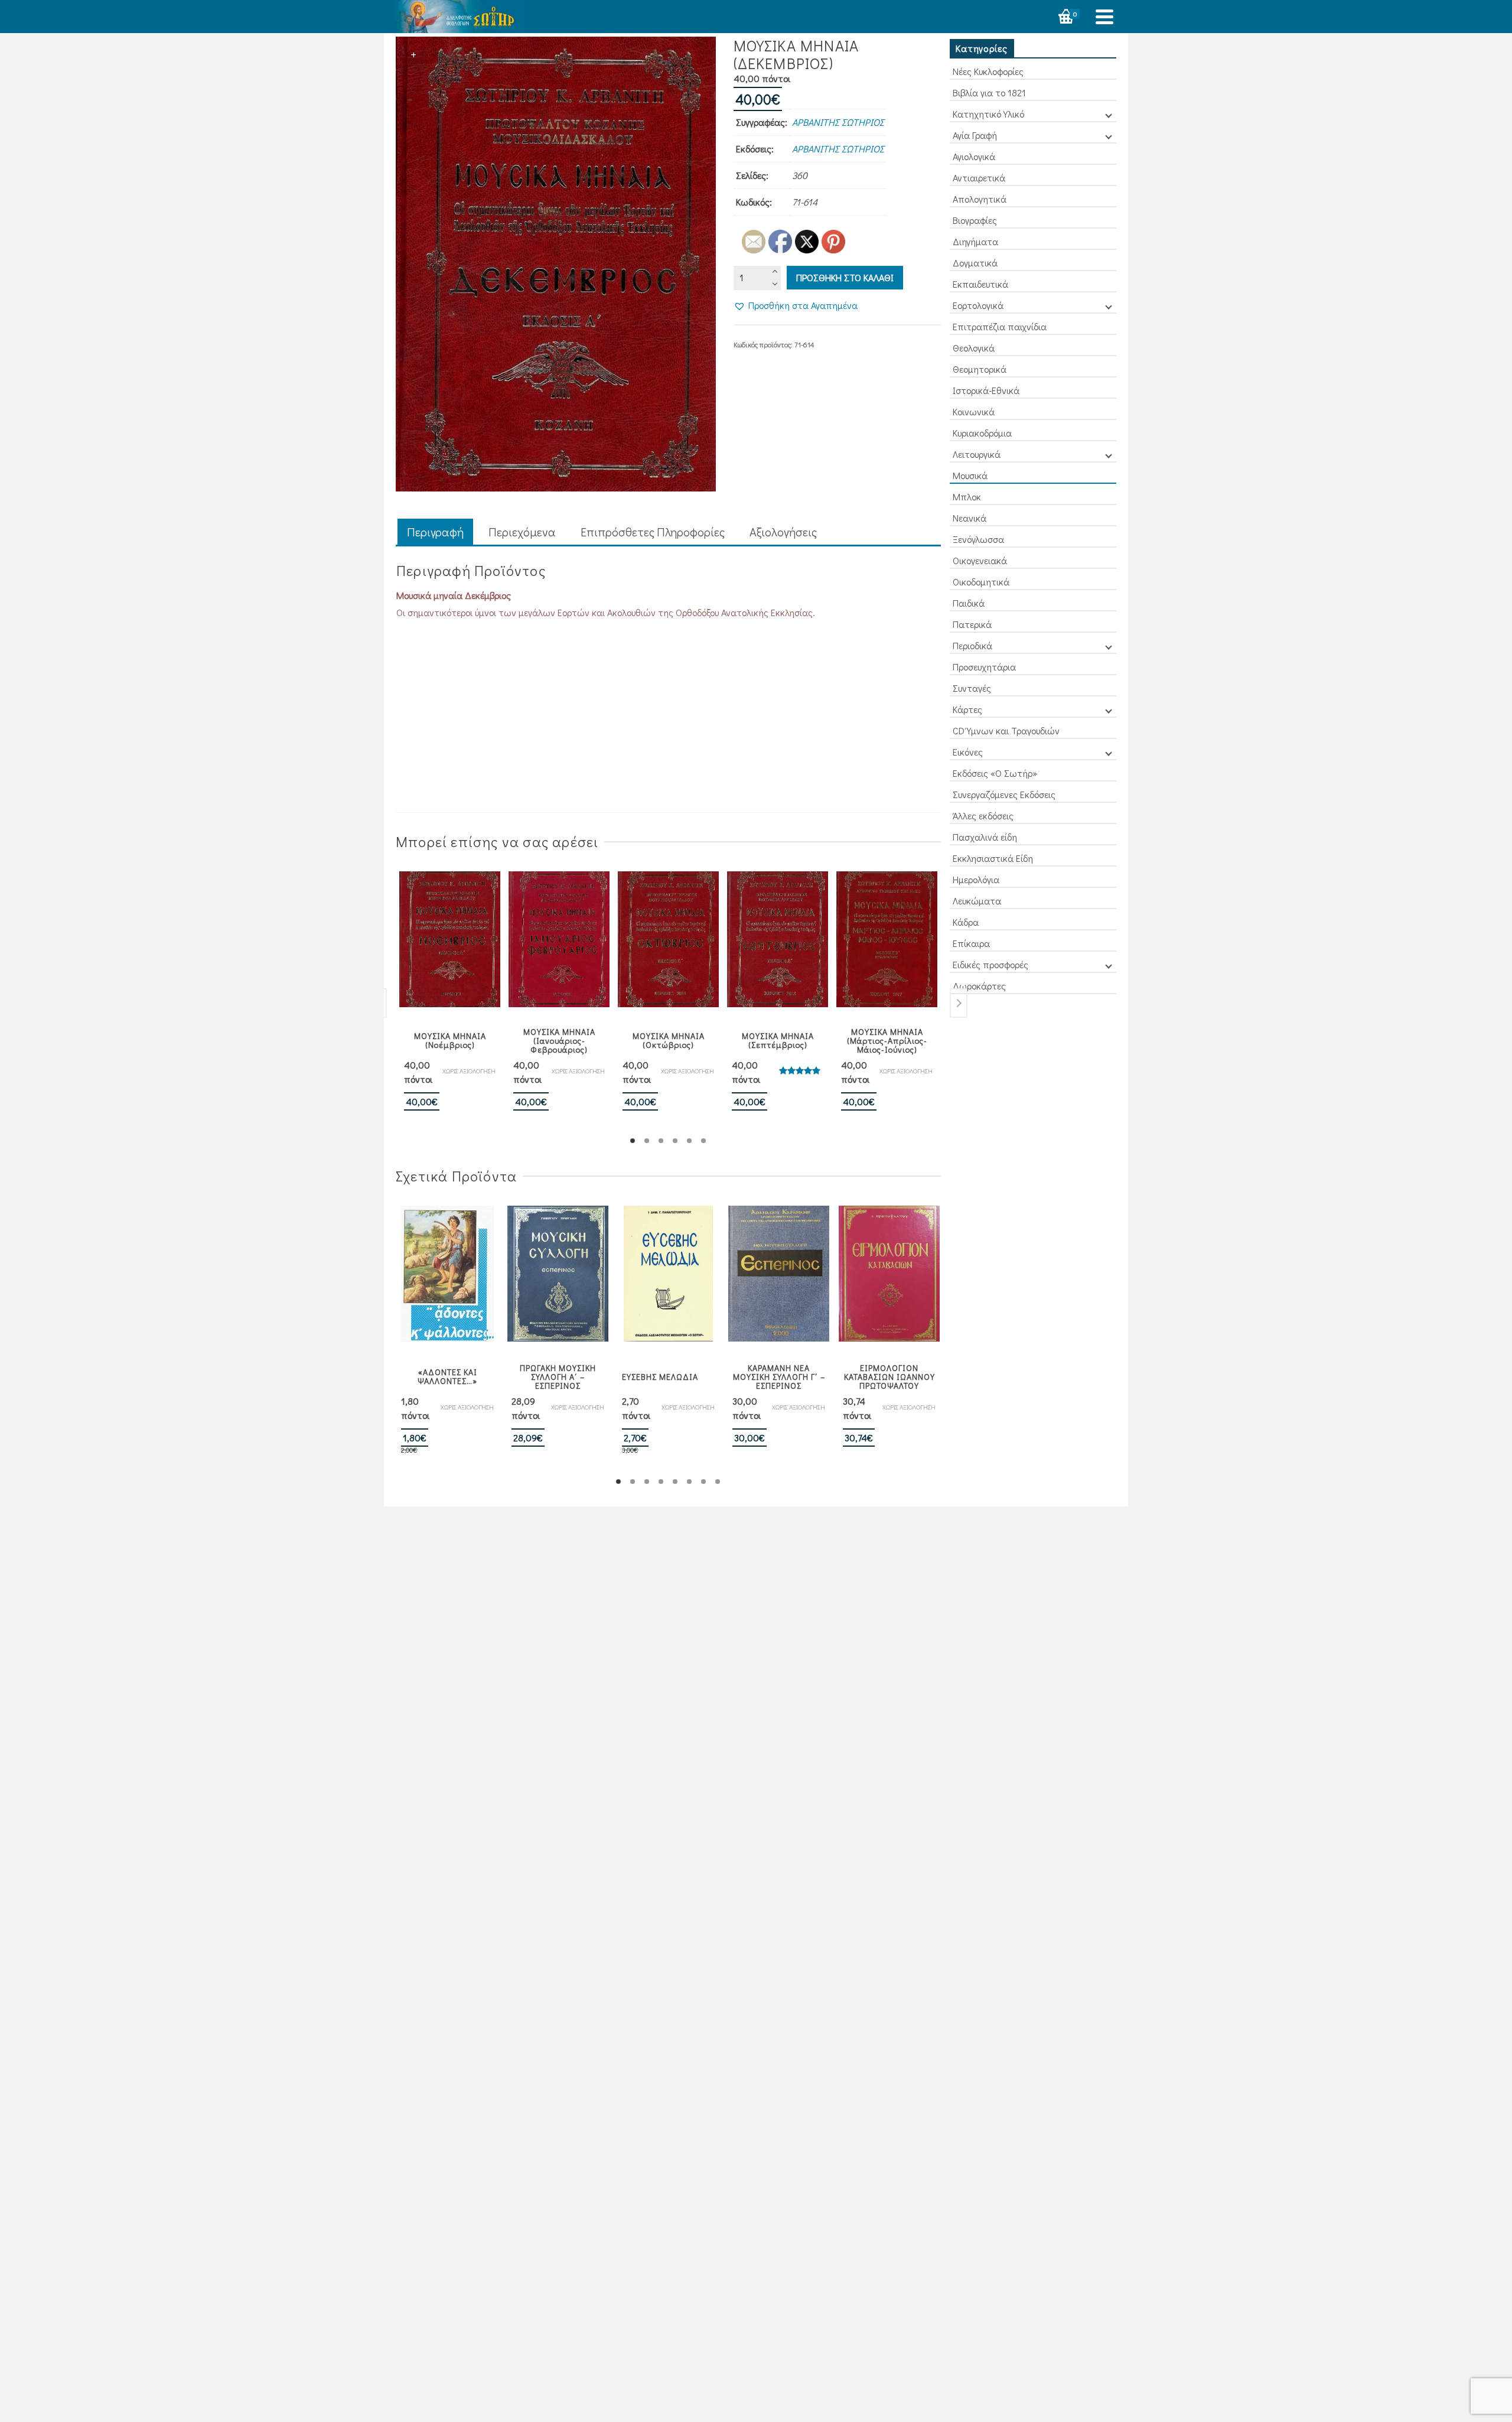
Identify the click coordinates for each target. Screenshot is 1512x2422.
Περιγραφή (435, 532)
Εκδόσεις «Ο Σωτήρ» (995, 773)
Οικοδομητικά (981, 582)
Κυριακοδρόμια (982, 433)
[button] (796, 305)
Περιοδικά (972, 645)
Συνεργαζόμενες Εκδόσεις (1004, 794)
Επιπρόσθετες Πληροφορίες (653, 532)
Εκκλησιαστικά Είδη (993, 858)
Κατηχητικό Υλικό (988, 114)
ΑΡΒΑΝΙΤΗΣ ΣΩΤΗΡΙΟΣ (838, 122)
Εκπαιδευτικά (980, 284)
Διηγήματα (975, 241)
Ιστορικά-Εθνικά (986, 390)
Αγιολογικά (974, 156)
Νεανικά (970, 518)
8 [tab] (718, 1482)
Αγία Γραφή (975, 135)
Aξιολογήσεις (783, 532)
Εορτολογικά (978, 305)
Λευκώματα (977, 901)
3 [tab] (661, 1141)
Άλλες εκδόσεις (983, 816)
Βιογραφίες (975, 220)
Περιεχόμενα (522, 532)
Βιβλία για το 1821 (989, 92)
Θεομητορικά (980, 369)
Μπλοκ (967, 497)
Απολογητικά (980, 199)
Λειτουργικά (977, 454)
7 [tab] (703, 1482)
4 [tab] (675, 1141)
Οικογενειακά (980, 560)
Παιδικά (969, 603)
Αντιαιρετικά (979, 178)
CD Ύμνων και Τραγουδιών (1006, 730)
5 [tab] (689, 1141)
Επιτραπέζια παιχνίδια (1000, 326)
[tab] (435, 533)
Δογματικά (975, 263)
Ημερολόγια (976, 879)
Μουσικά (970, 475)
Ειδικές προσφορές (990, 964)
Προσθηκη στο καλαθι (845, 277)
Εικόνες (968, 752)
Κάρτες (967, 709)
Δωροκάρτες (979, 986)
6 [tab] (703, 1141)
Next (959, 1003)
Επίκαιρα (971, 943)
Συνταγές (972, 688)
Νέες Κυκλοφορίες (988, 71)
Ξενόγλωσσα (978, 539)
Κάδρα (966, 922)
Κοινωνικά (974, 411)
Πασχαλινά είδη (985, 837)
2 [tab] (647, 1141)
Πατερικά (972, 624)
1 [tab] (633, 1141)
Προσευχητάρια (984, 667)
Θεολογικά (974, 348)
